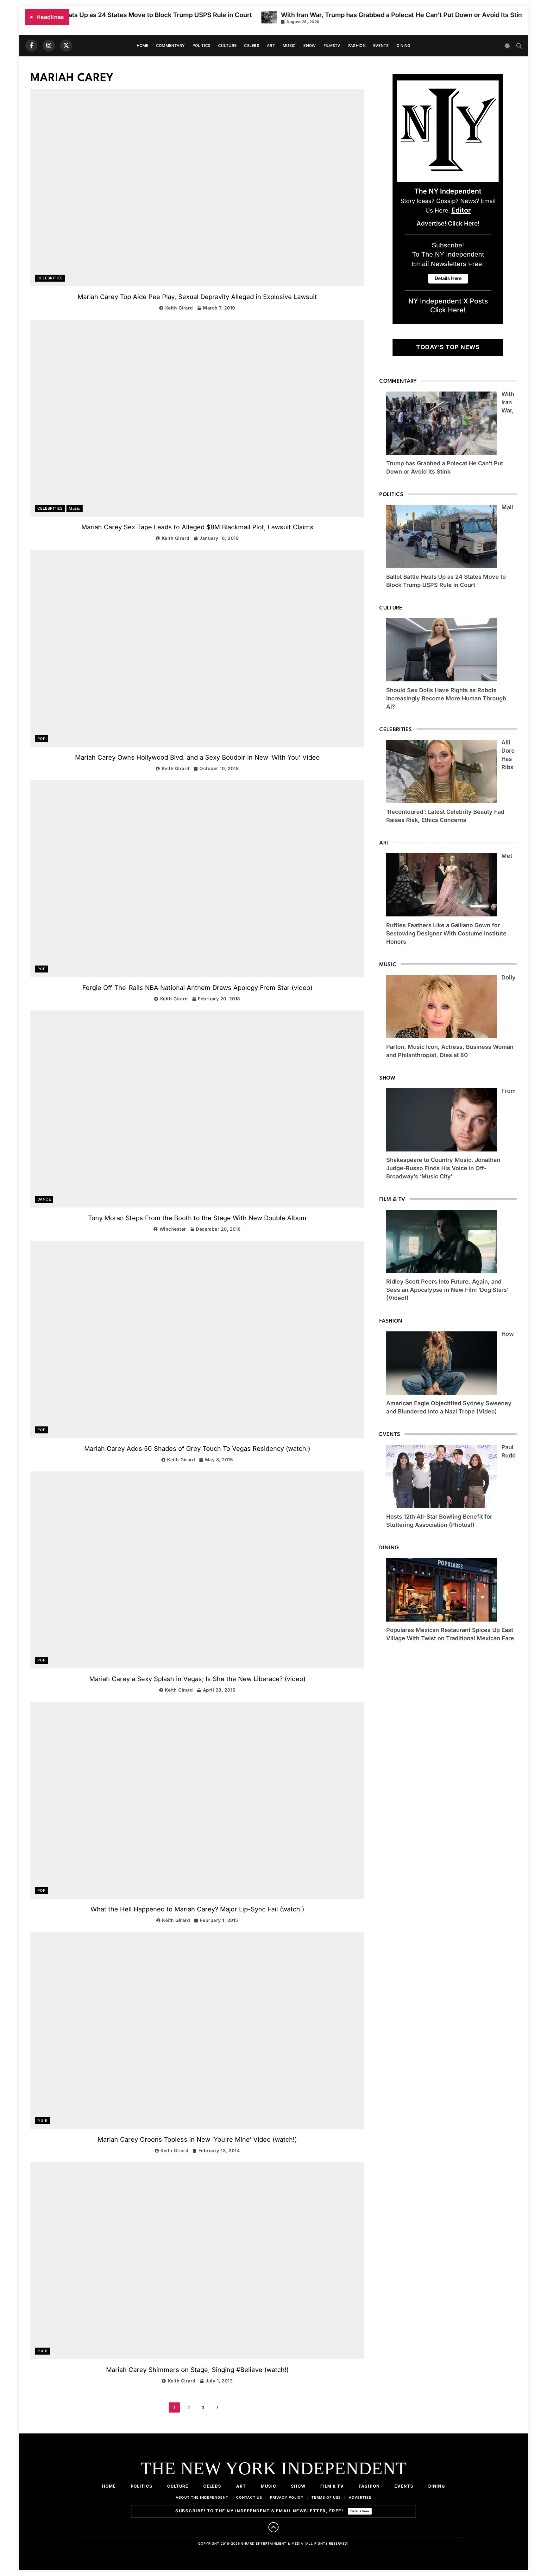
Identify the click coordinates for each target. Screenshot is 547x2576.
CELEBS (252, 45)
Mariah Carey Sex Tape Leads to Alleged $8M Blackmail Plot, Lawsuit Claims (197, 527)
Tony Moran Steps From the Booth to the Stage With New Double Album (197, 1218)
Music (74, 508)
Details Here (360, 2511)
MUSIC (289, 45)
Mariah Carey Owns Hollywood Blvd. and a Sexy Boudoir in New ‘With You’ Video (197, 757)
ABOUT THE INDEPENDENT (202, 2497)
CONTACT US (249, 2497)
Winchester (173, 1229)
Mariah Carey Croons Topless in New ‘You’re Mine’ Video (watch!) (197, 2139)
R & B (42, 2121)
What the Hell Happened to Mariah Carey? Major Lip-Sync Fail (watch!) (197, 1909)
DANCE (44, 1199)
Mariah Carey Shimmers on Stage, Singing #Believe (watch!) (197, 2370)
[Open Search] (519, 46)
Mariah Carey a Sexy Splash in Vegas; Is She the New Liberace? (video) (197, 1679)
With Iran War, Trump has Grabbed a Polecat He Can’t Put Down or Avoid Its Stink (290, 15)
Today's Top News (448, 347)
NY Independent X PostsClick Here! (448, 305)
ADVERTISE (360, 2497)
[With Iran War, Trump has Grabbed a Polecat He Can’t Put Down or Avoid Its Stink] (156, 17)
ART (271, 45)
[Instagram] (49, 46)
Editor (461, 210)
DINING (404, 45)
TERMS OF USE (326, 2497)
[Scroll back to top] (273, 2527)
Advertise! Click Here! (448, 223)
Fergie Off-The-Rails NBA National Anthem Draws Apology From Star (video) (197, 988)
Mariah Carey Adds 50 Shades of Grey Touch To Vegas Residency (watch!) (197, 1449)
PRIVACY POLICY (287, 2497)
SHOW (309, 45)
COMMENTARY (170, 45)
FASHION (357, 45)
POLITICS (201, 45)
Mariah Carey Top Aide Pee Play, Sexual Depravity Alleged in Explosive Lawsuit (197, 297)
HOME (143, 45)
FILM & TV (332, 2486)
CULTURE (227, 45)
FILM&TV (332, 45)
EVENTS (381, 45)
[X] (66, 46)
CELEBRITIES (50, 278)
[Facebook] (31, 46)
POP (41, 739)
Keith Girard (179, 308)
